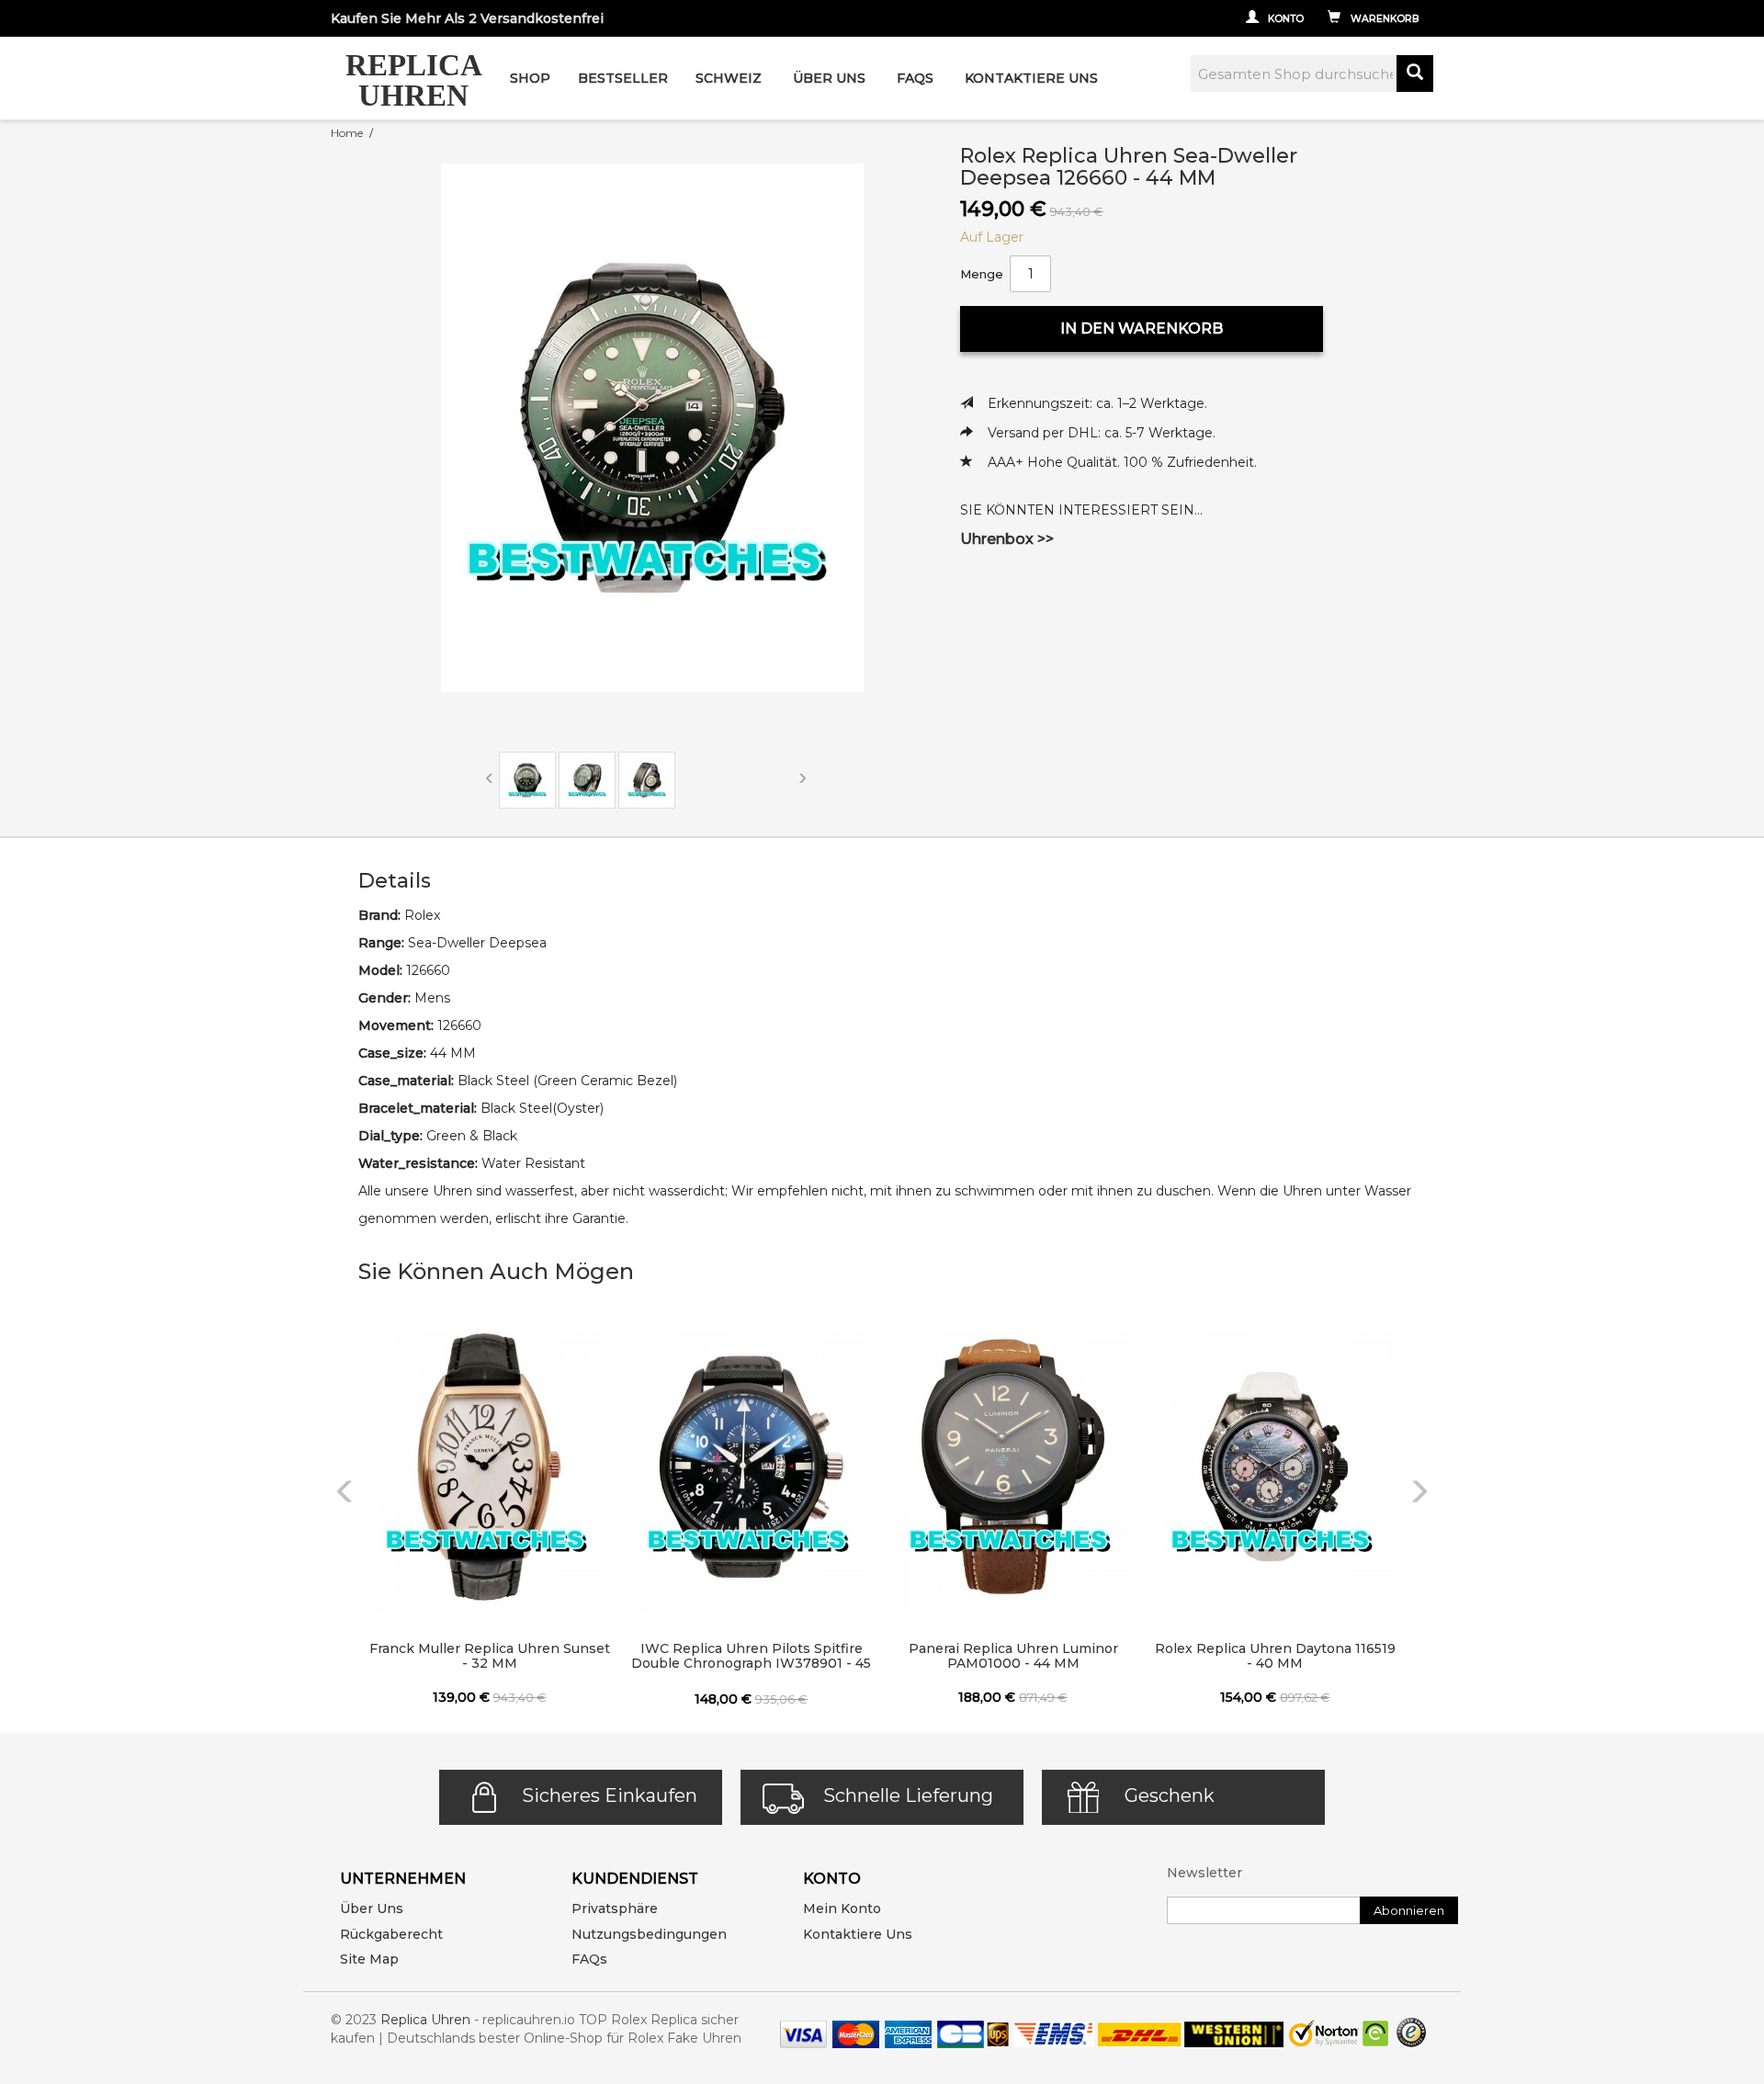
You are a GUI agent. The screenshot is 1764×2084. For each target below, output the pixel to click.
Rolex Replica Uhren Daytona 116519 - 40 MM (1275, 1656)
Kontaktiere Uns (1031, 78)
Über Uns (829, 78)
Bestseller (623, 78)
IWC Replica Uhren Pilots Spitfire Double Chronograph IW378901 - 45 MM (751, 1657)
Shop (530, 78)
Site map (369, 1959)
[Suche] (1415, 74)
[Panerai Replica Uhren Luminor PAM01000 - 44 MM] (1013, 1467)
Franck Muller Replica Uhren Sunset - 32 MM (489, 1656)
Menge (982, 274)
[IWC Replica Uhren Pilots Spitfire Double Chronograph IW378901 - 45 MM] (751, 1467)
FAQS (915, 78)
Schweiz (729, 78)
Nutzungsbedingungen (649, 1934)
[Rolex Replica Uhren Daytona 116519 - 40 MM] (1275, 1467)
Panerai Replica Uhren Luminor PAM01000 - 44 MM (1013, 1656)
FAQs (589, 1959)
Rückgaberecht (391, 1934)
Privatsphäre (615, 1908)
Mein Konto (842, 1908)
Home (347, 133)
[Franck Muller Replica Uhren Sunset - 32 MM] (489, 1467)
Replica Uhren (425, 2020)
